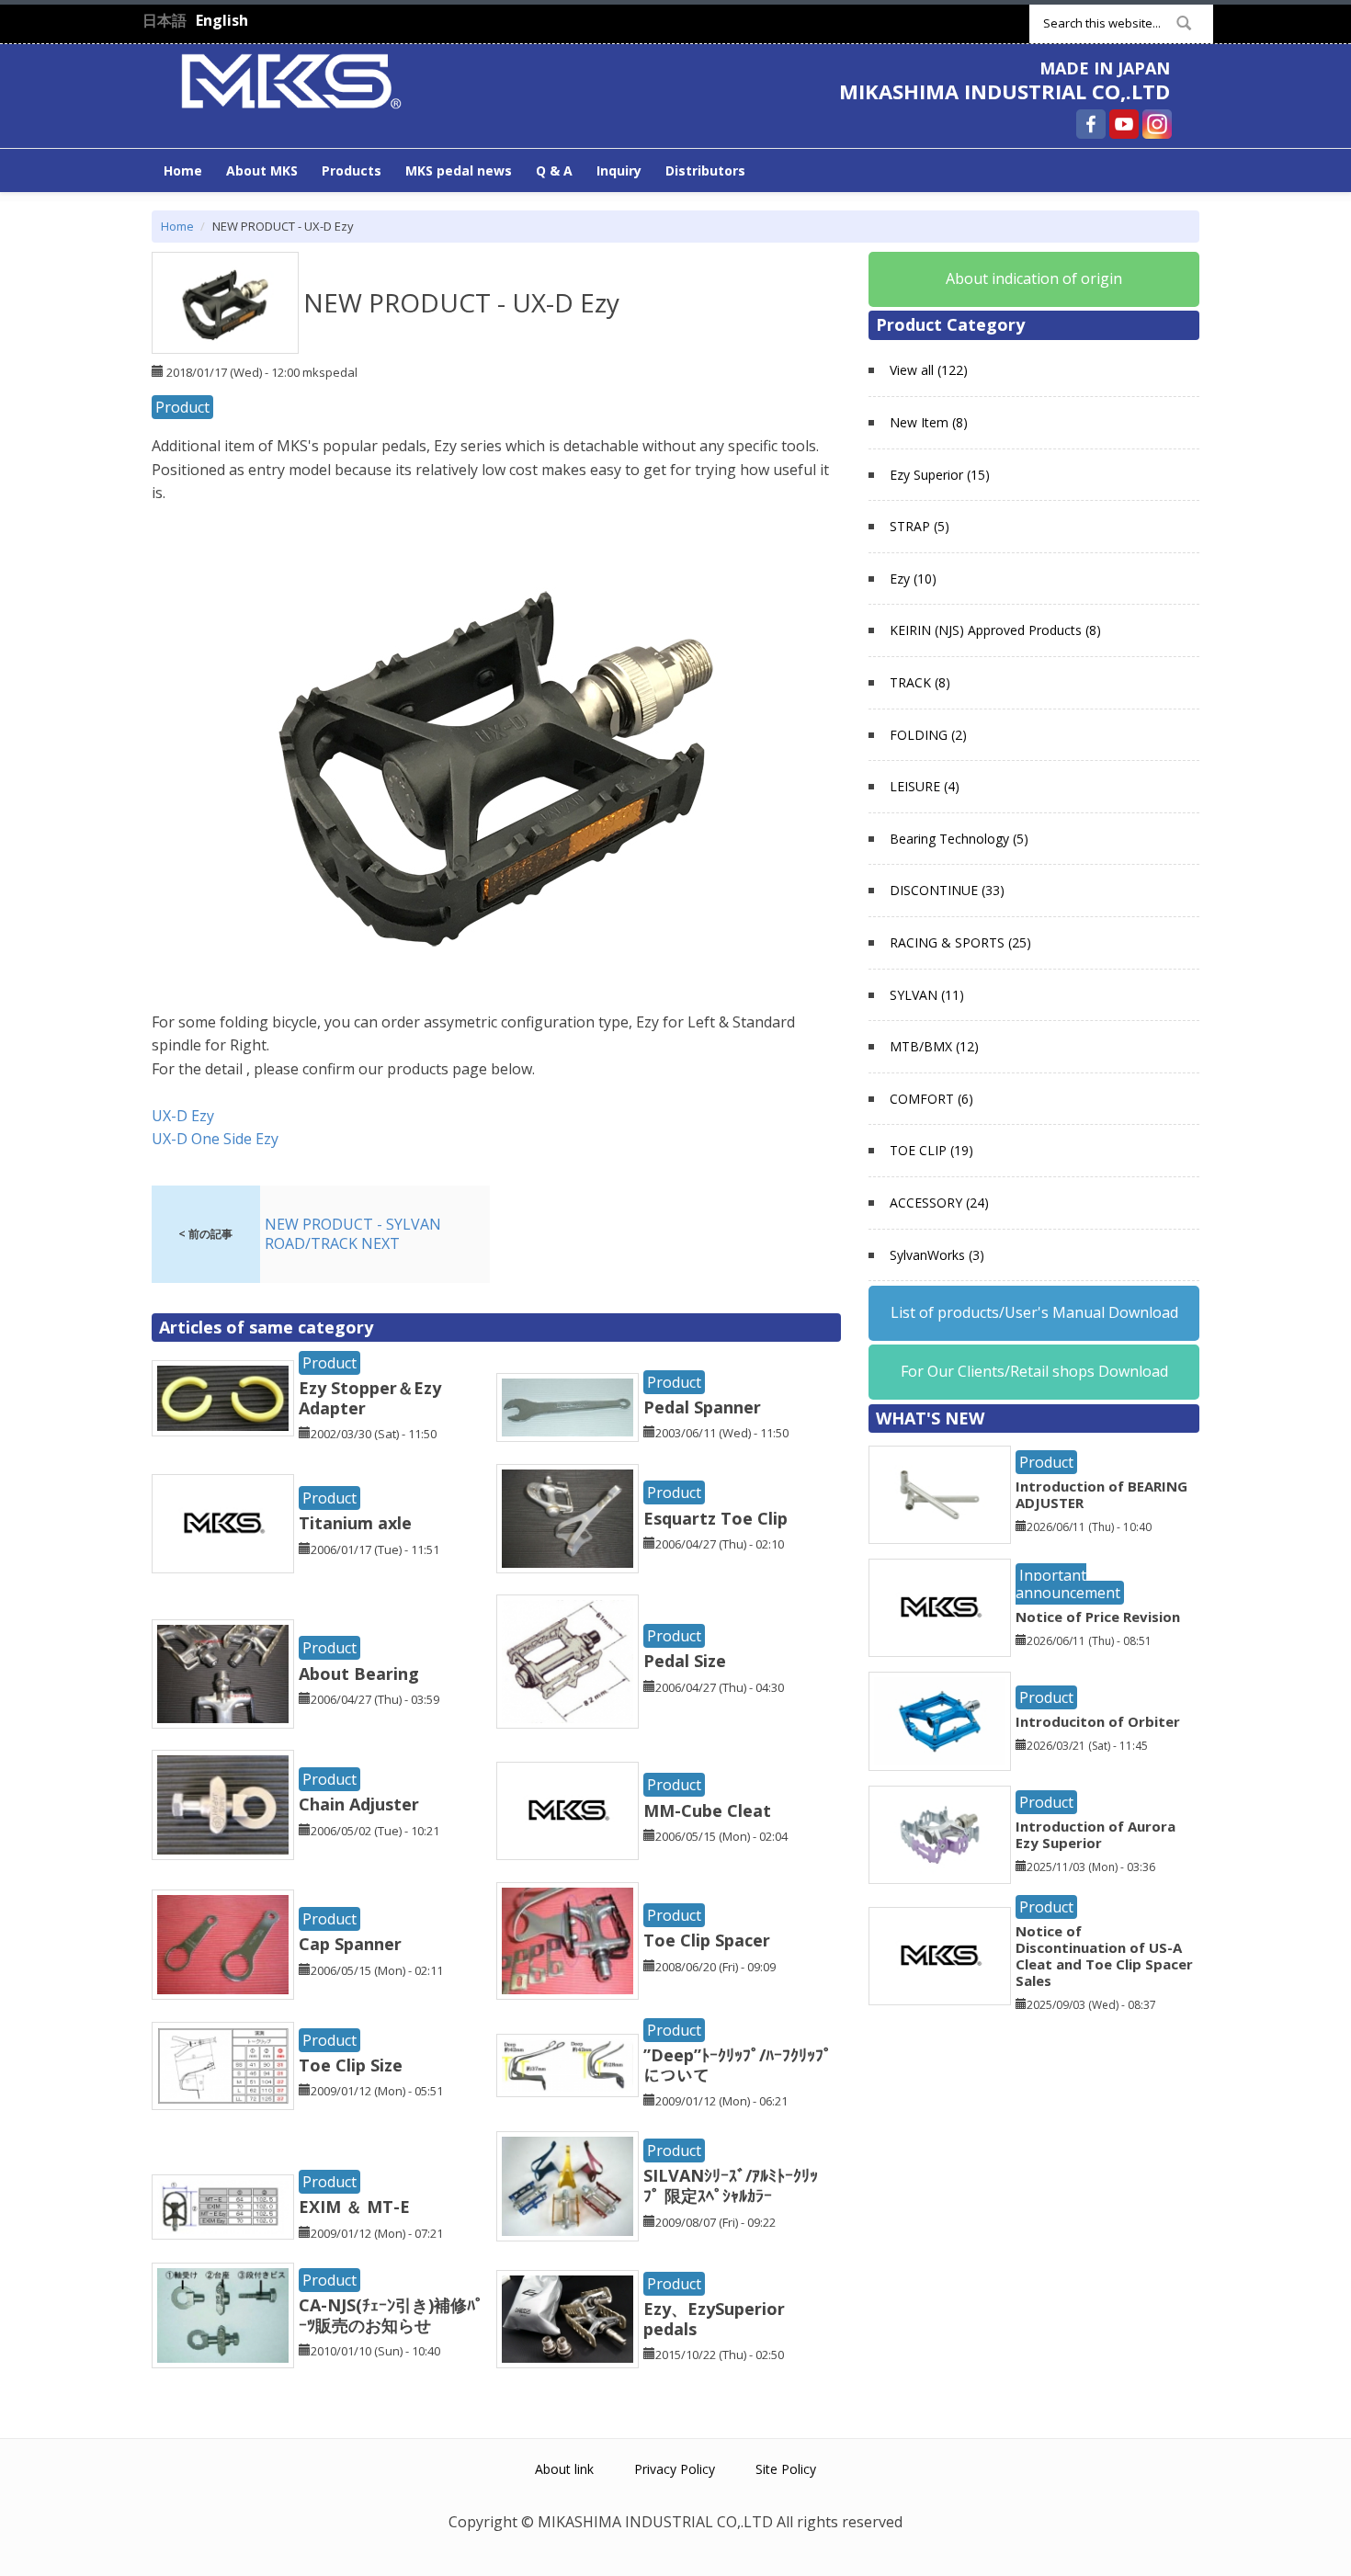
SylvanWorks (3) (937, 1255)
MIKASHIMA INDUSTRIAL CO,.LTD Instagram (1157, 124)
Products (352, 170)
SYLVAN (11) (927, 995)
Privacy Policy (675, 2469)
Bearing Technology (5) (959, 839)
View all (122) (929, 370)
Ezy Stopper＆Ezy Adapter (370, 1398)
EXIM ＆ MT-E (354, 2207)
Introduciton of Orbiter (1098, 1721)
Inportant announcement (1068, 1584)
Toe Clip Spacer (707, 1940)
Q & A (554, 170)
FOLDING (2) (928, 735)
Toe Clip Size (351, 2065)
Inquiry (619, 170)
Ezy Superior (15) (940, 475)
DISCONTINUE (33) (947, 890)
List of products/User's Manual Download (1034, 1312)
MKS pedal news (459, 170)
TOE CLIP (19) (931, 1150)
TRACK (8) (920, 682)
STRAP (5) (920, 526)
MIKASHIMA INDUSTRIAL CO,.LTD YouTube (1124, 124)
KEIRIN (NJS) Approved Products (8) (995, 630)
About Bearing (359, 1674)
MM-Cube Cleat (707, 1810)
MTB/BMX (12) (934, 1046)
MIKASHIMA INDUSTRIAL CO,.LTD (1005, 91)
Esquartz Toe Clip (715, 1518)
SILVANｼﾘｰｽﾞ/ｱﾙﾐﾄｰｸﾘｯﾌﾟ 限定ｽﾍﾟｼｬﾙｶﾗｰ (731, 2185)
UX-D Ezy (183, 1116)
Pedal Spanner (702, 1407)
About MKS (262, 170)
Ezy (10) (913, 579)
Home (183, 170)
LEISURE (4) (925, 786)
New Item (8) (929, 422)
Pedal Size (685, 1661)
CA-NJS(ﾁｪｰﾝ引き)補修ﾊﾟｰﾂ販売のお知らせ (391, 2315)
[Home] (291, 79)
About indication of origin (1034, 278)
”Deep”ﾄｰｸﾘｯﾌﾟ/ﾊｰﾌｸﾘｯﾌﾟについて (738, 2065)
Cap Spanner (350, 1944)
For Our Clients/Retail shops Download (1034, 1371)
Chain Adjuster (359, 1804)
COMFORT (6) (931, 1099)
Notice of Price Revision (1098, 1617)
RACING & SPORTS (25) (960, 942)
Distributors (705, 170)
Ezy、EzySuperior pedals (714, 2319)
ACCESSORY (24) (939, 1203)
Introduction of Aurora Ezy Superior (1096, 1834)
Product (182, 407)
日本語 (165, 20)
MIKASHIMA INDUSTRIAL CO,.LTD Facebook (1091, 124)
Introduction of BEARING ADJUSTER (1101, 1494)
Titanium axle (355, 1523)
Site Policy (786, 2469)
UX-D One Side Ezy (215, 1139)
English (222, 20)
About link (564, 2469)
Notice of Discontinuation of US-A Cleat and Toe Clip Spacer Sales (1104, 1956)
